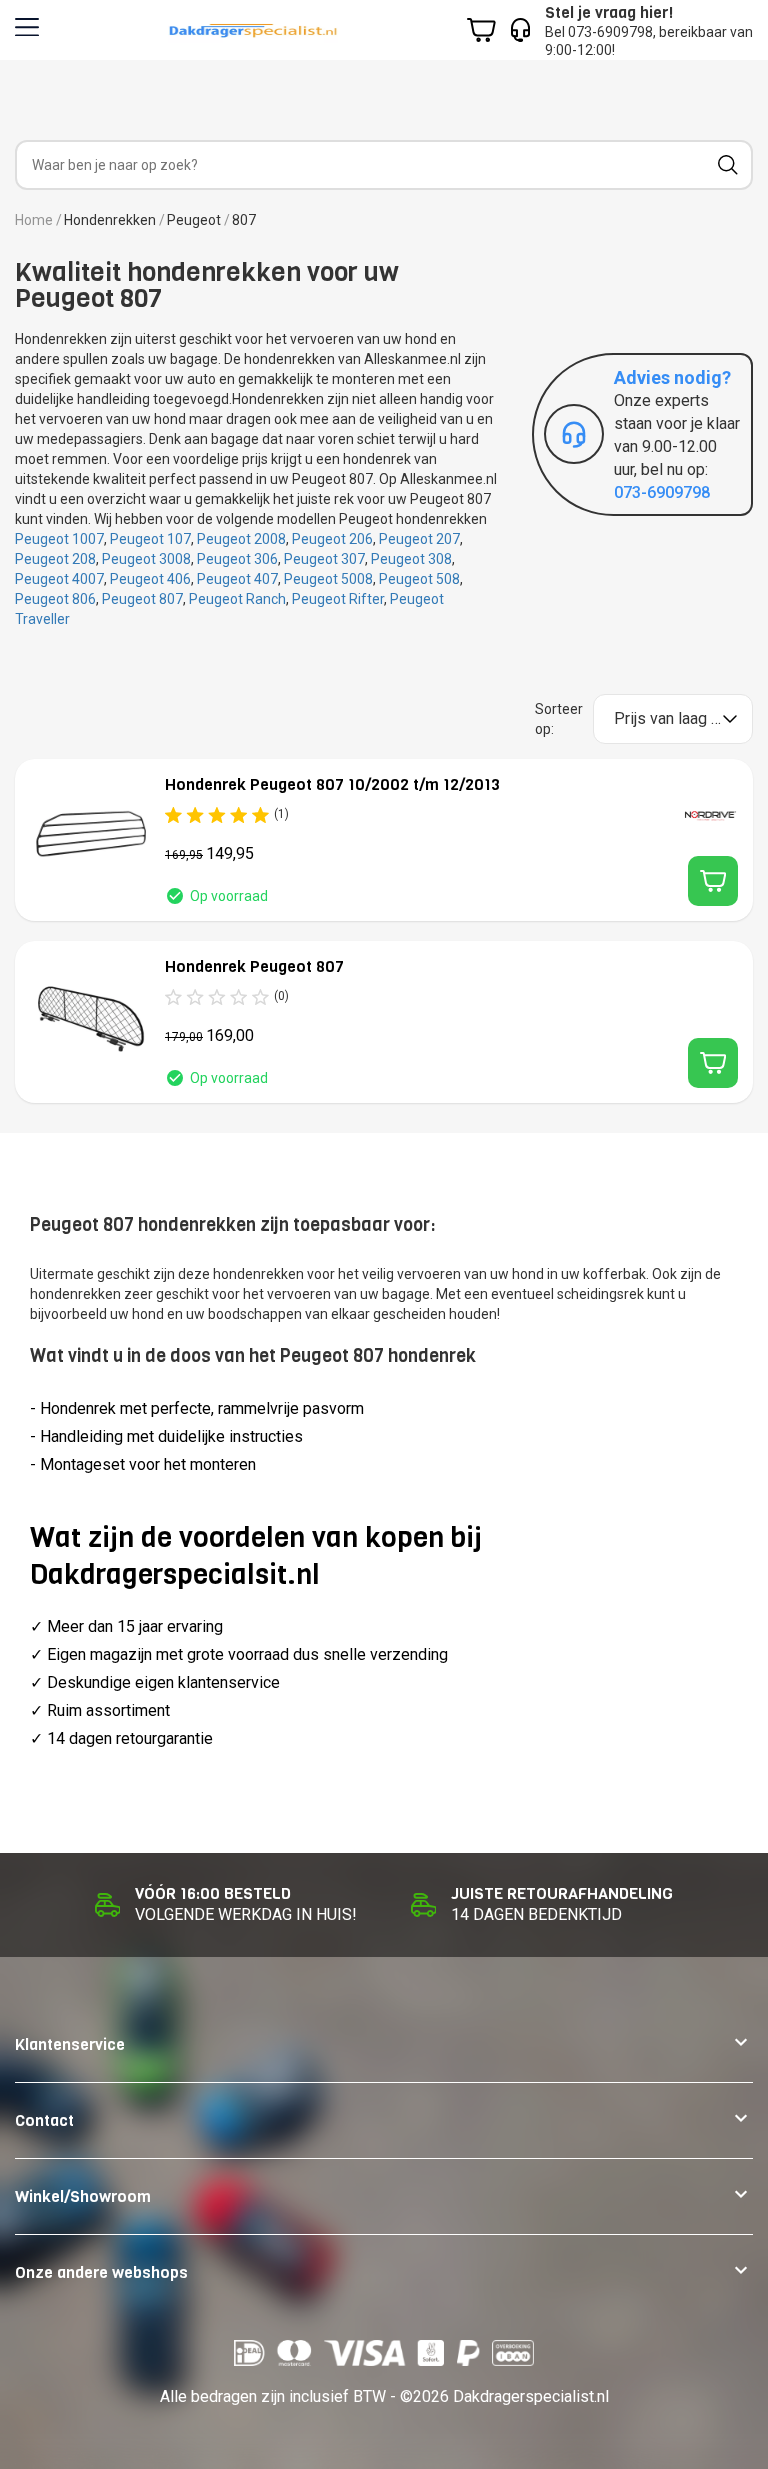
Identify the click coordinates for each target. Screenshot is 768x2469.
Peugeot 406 (150, 579)
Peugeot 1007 (59, 539)
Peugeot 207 (419, 539)
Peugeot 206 (332, 539)
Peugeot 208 (55, 559)
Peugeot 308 (411, 559)
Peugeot (194, 220)
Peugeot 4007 (59, 579)
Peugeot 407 (237, 579)
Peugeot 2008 (241, 539)
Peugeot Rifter (338, 599)
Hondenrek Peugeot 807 (254, 966)
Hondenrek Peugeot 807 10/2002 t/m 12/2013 (332, 784)
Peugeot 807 (142, 599)
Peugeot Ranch (237, 599)
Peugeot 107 (150, 539)
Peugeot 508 (419, 579)
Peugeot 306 (237, 559)
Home (34, 220)
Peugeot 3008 (146, 559)
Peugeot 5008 (328, 579)
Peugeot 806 (55, 599)
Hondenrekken (110, 220)
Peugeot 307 (324, 559)
